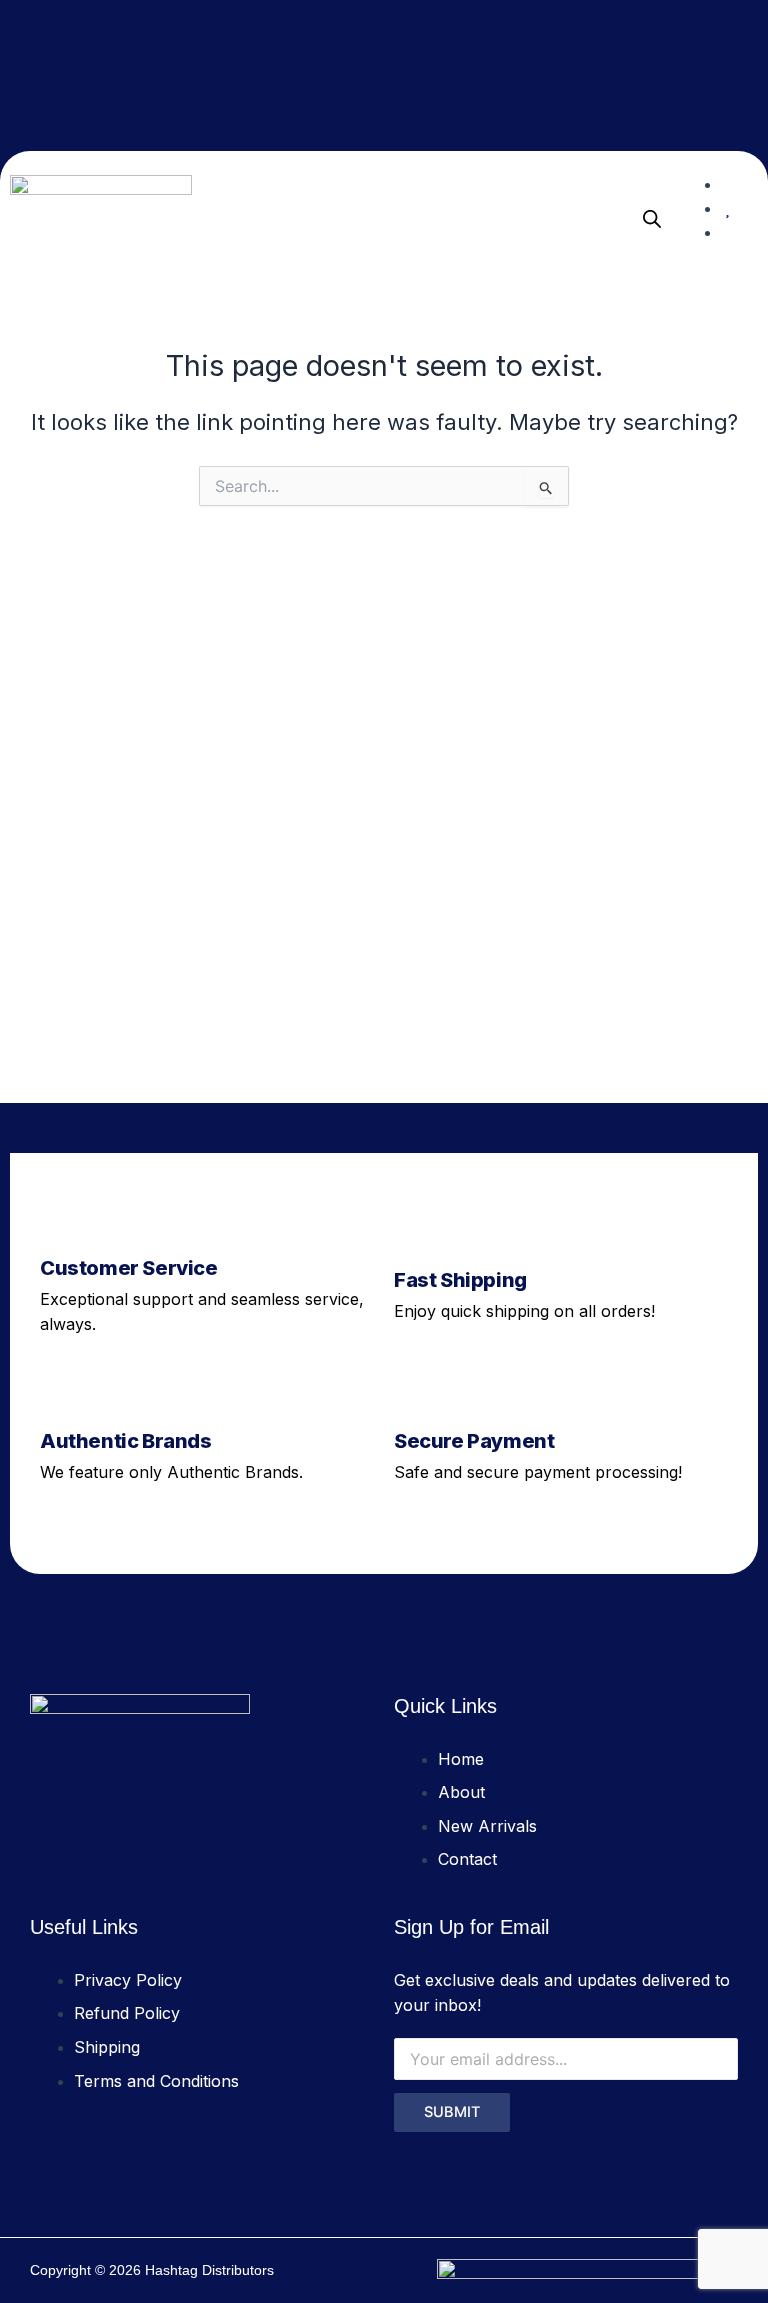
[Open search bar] (652, 219)
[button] (606, 219)
